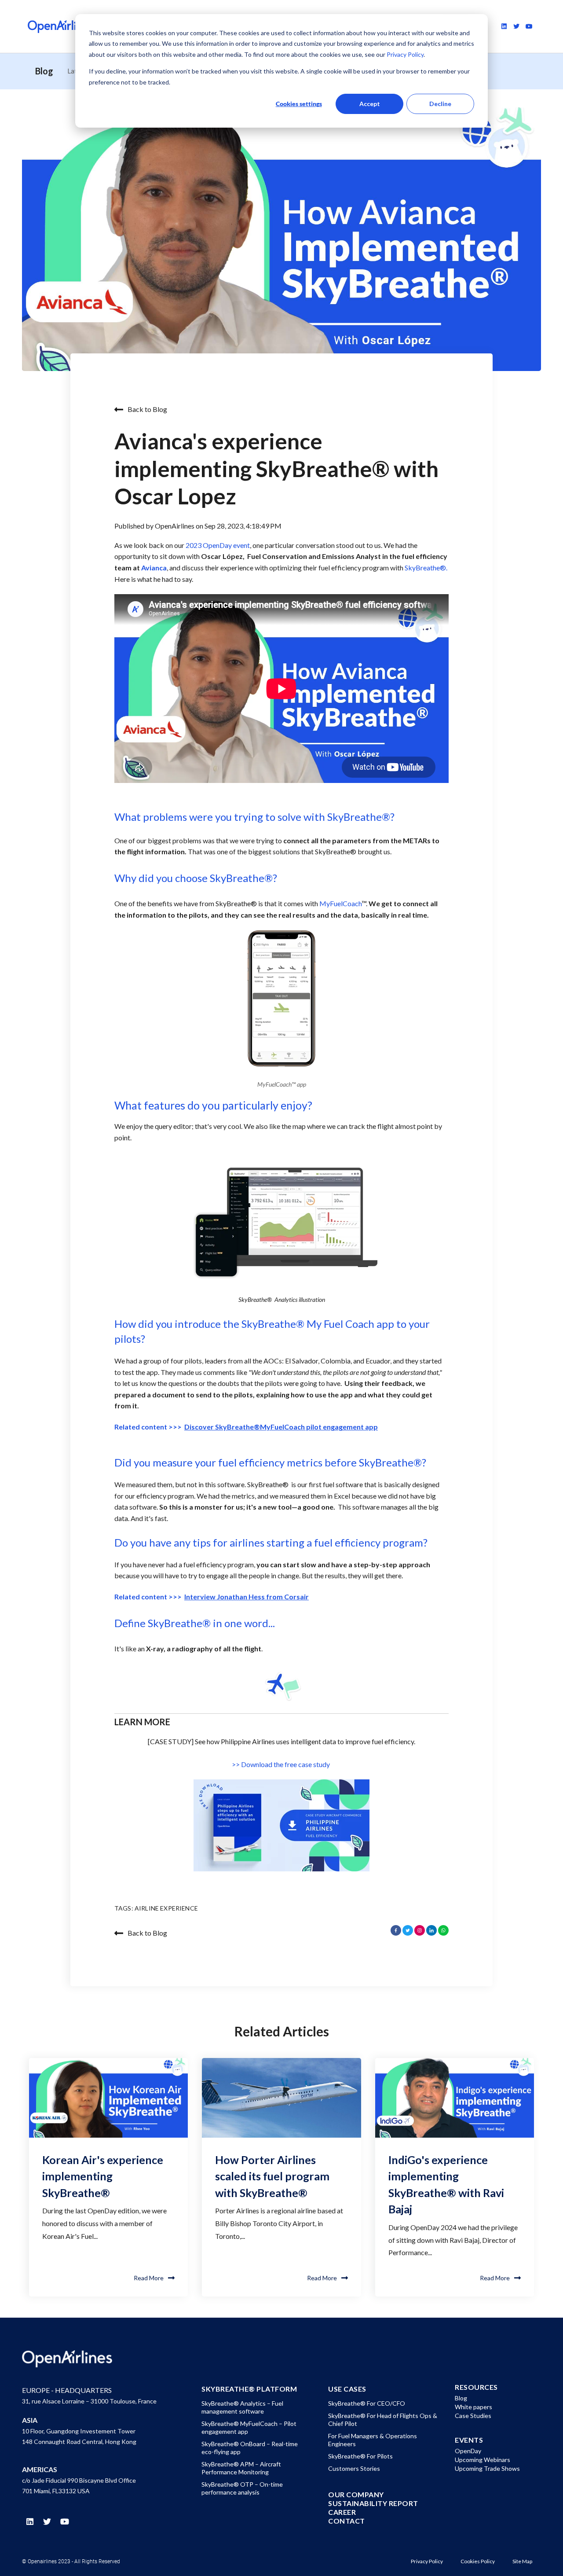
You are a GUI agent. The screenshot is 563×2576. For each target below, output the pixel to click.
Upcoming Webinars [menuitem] (483, 2460)
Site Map (522, 2561)
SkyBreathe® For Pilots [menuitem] (360, 2456)
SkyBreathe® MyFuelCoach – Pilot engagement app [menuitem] (249, 2427)
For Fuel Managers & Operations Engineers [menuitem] (373, 2440)
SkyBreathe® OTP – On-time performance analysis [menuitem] (242, 2488)
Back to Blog (147, 409)
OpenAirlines (175, 526)
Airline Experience (166, 1908)
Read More (149, 2278)
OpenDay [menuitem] (468, 2451)
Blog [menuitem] (461, 2398)
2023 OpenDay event (218, 545)
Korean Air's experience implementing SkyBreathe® (103, 2176)
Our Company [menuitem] (356, 2495)
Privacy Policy (404, 54)
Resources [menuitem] (476, 2387)
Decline (440, 104)
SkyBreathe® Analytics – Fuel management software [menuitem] (242, 2407)
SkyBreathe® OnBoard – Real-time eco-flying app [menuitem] (250, 2448)
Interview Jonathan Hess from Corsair (247, 1597)
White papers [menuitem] (473, 2407)
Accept (370, 104)
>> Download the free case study (281, 1764)
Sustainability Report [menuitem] (373, 2503)
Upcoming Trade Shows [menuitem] (487, 2468)
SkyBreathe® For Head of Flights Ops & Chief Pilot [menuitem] (383, 2420)
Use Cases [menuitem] (347, 2389)
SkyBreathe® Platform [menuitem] (249, 2389)
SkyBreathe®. (426, 568)
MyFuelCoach (340, 903)
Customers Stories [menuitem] (354, 2468)
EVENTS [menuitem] (469, 2440)
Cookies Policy (478, 2561)
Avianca (154, 568)
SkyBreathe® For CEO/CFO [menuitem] (367, 2403)
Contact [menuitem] (347, 2521)
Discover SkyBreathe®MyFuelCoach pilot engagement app (281, 1427)
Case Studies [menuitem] (473, 2416)
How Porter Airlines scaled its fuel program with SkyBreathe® (272, 2176)
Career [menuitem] (342, 2512)
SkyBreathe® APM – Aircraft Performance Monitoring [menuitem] (241, 2468)
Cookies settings (299, 104)
